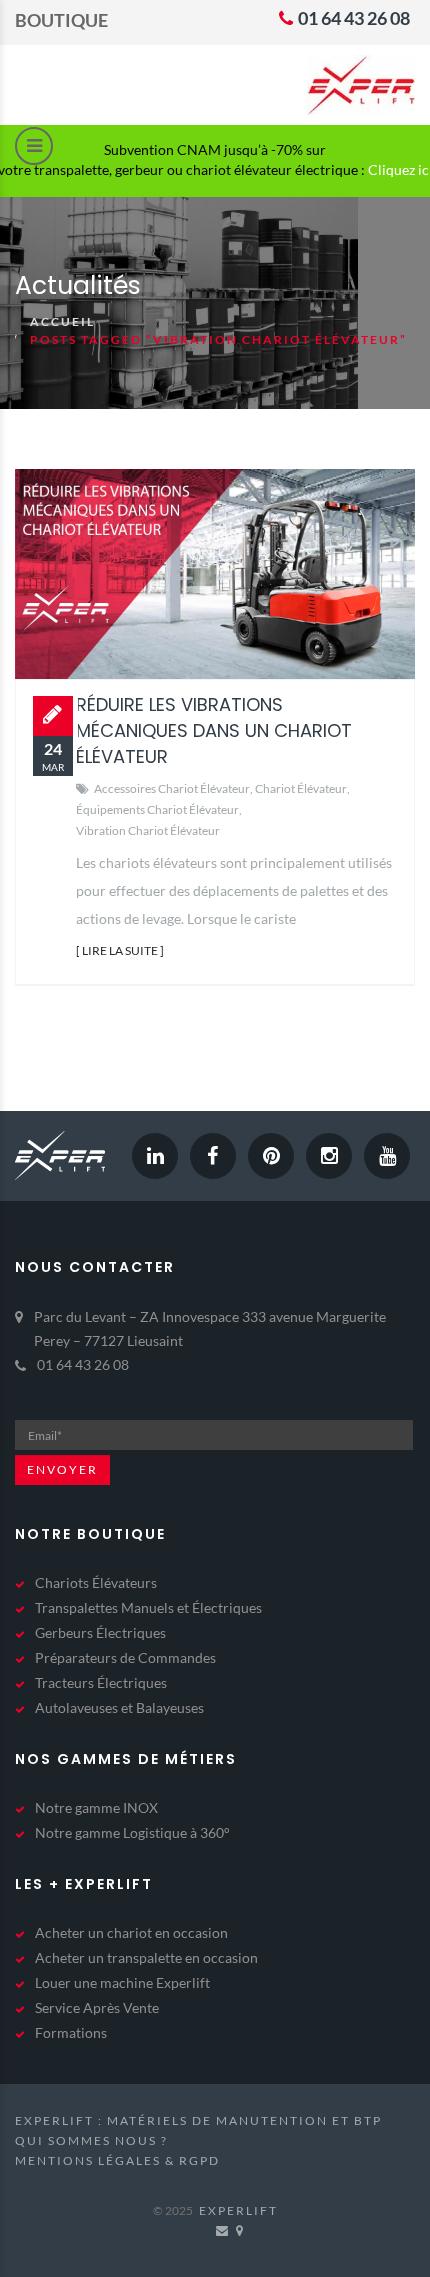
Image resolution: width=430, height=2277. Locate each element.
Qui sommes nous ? (91, 2140)
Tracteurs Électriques (101, 1682)
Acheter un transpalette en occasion (146, 1957)
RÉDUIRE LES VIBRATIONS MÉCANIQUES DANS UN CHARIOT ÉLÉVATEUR (214, 730)
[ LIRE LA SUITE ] (120, 950)
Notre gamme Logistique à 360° (132, 1832)
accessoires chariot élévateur (172, 788)
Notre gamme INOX (96, 1807)
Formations (71, 2032)
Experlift (238, 2210)
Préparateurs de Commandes (125, 1657)
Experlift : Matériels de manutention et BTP (198, 2120)
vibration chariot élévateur (148, 830)
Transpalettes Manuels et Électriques (148, 1607)
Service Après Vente (97, 2007)
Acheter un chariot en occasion (131, 1932)
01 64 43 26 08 (352, 18)
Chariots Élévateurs (96, 1582)
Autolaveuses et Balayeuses (119, 1707)
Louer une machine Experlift (122, 1982)
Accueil (62, 321)
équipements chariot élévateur (157, 809)
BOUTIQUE (61, 20)
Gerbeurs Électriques (100, 1632)
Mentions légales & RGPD (117, 2160)
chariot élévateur (301, 788)
